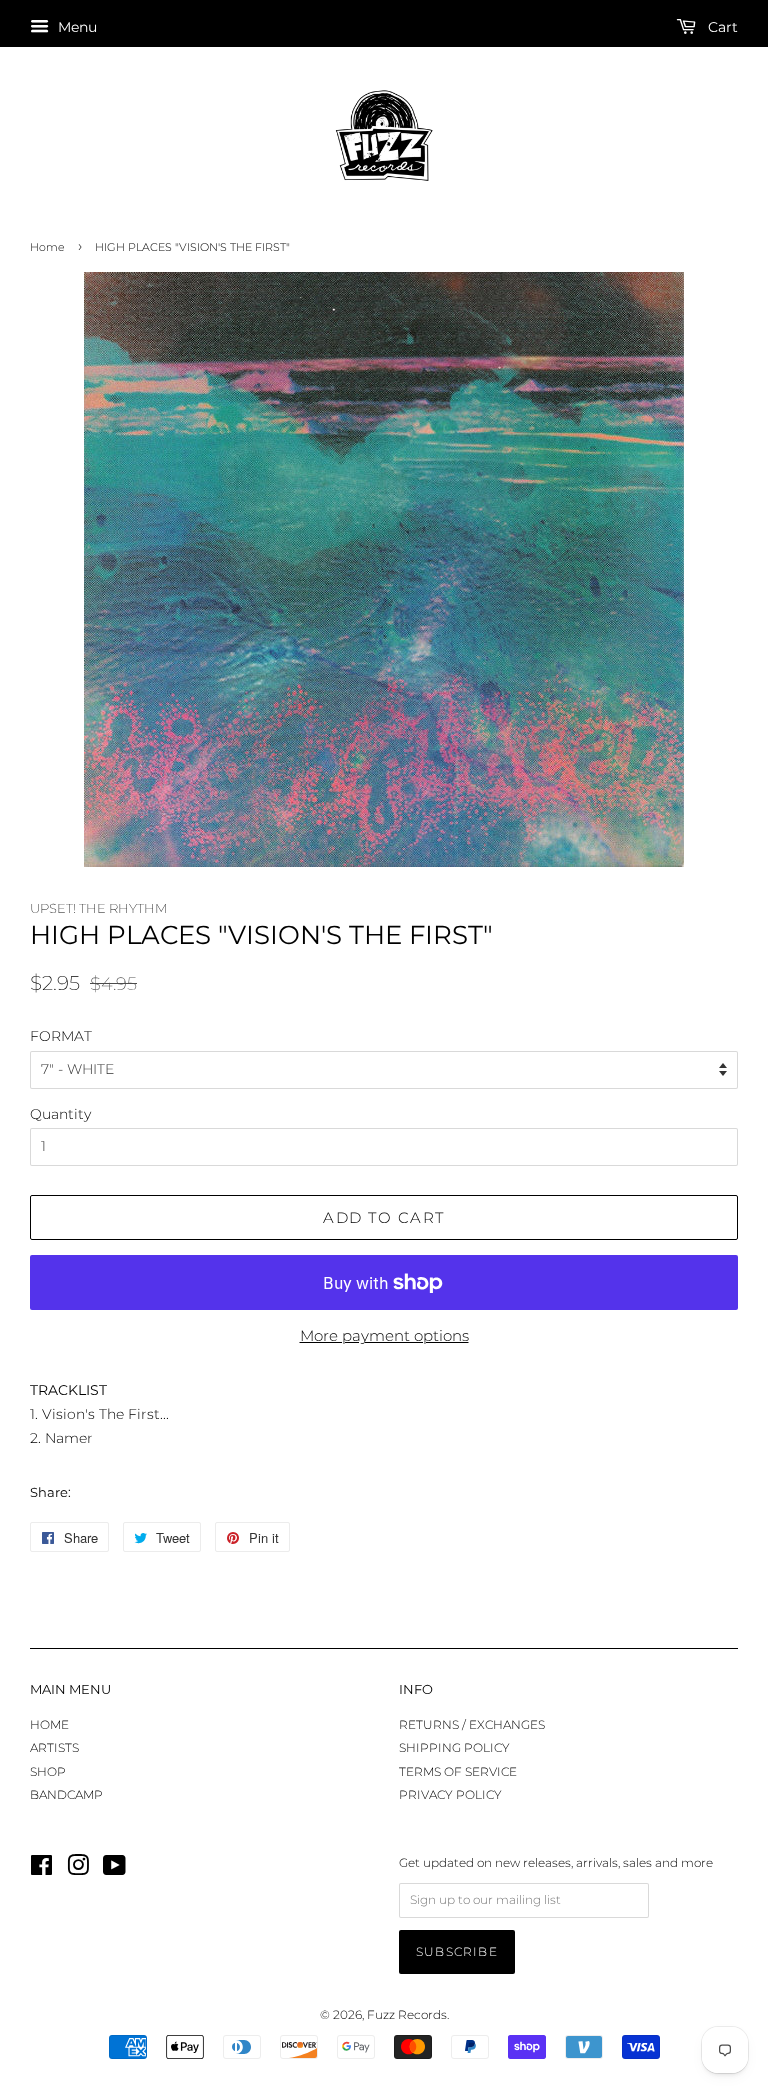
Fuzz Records (407, 2014)
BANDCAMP (66, 1794)
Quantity (60, 1114)
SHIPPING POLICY (454, 1747)
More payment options (384, 1335)
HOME (49, 1724)
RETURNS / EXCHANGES (472, 1724)
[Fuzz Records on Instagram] (78, 1869)
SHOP (48, 1771)
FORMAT (61, 1036)
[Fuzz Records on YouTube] (114, 1869)
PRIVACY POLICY (450, 1794)
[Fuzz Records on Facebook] (41, 1869)
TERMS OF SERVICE (458, 1771)
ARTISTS (54, 1747)
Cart (721, 27)
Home (47, 247)
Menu (75, 27)
